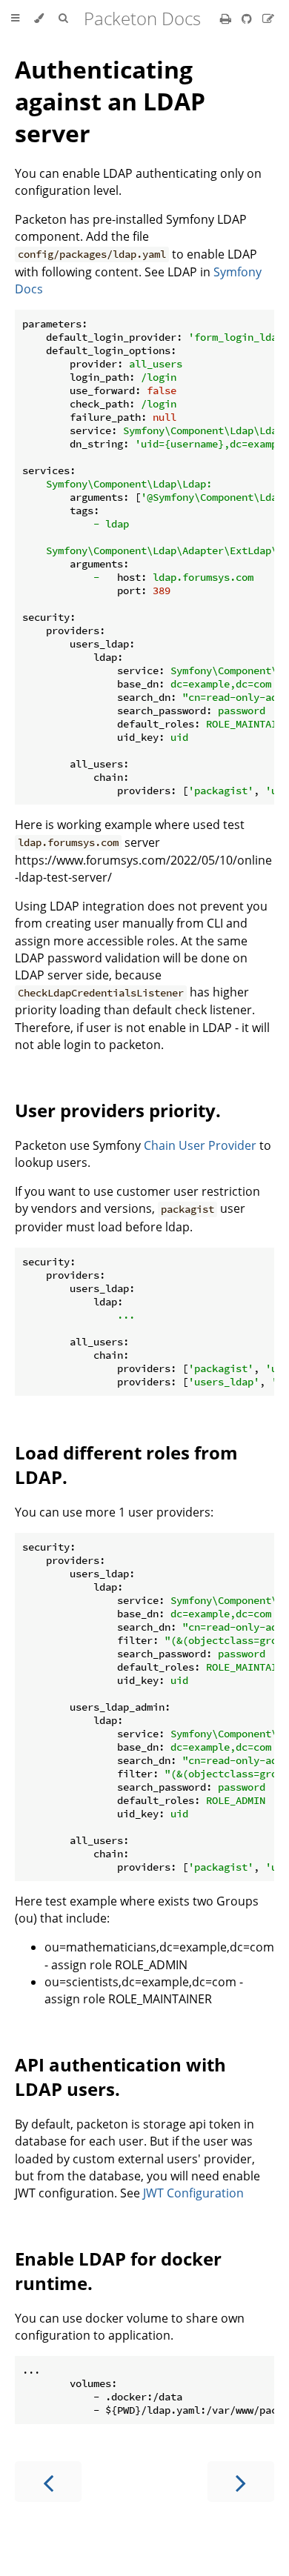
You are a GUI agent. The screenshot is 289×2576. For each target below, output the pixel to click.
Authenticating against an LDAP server (110, 101)
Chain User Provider (200, 1145)
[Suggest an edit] (268, 19)
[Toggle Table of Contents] (15, 19)
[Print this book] (227, 19)
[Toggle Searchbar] (63, 19)
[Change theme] (39, 19)
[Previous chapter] (48, 2482)
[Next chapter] (241, 2482)
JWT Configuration (193, 2193)
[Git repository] (248, 19)
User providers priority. (118, 1110)
